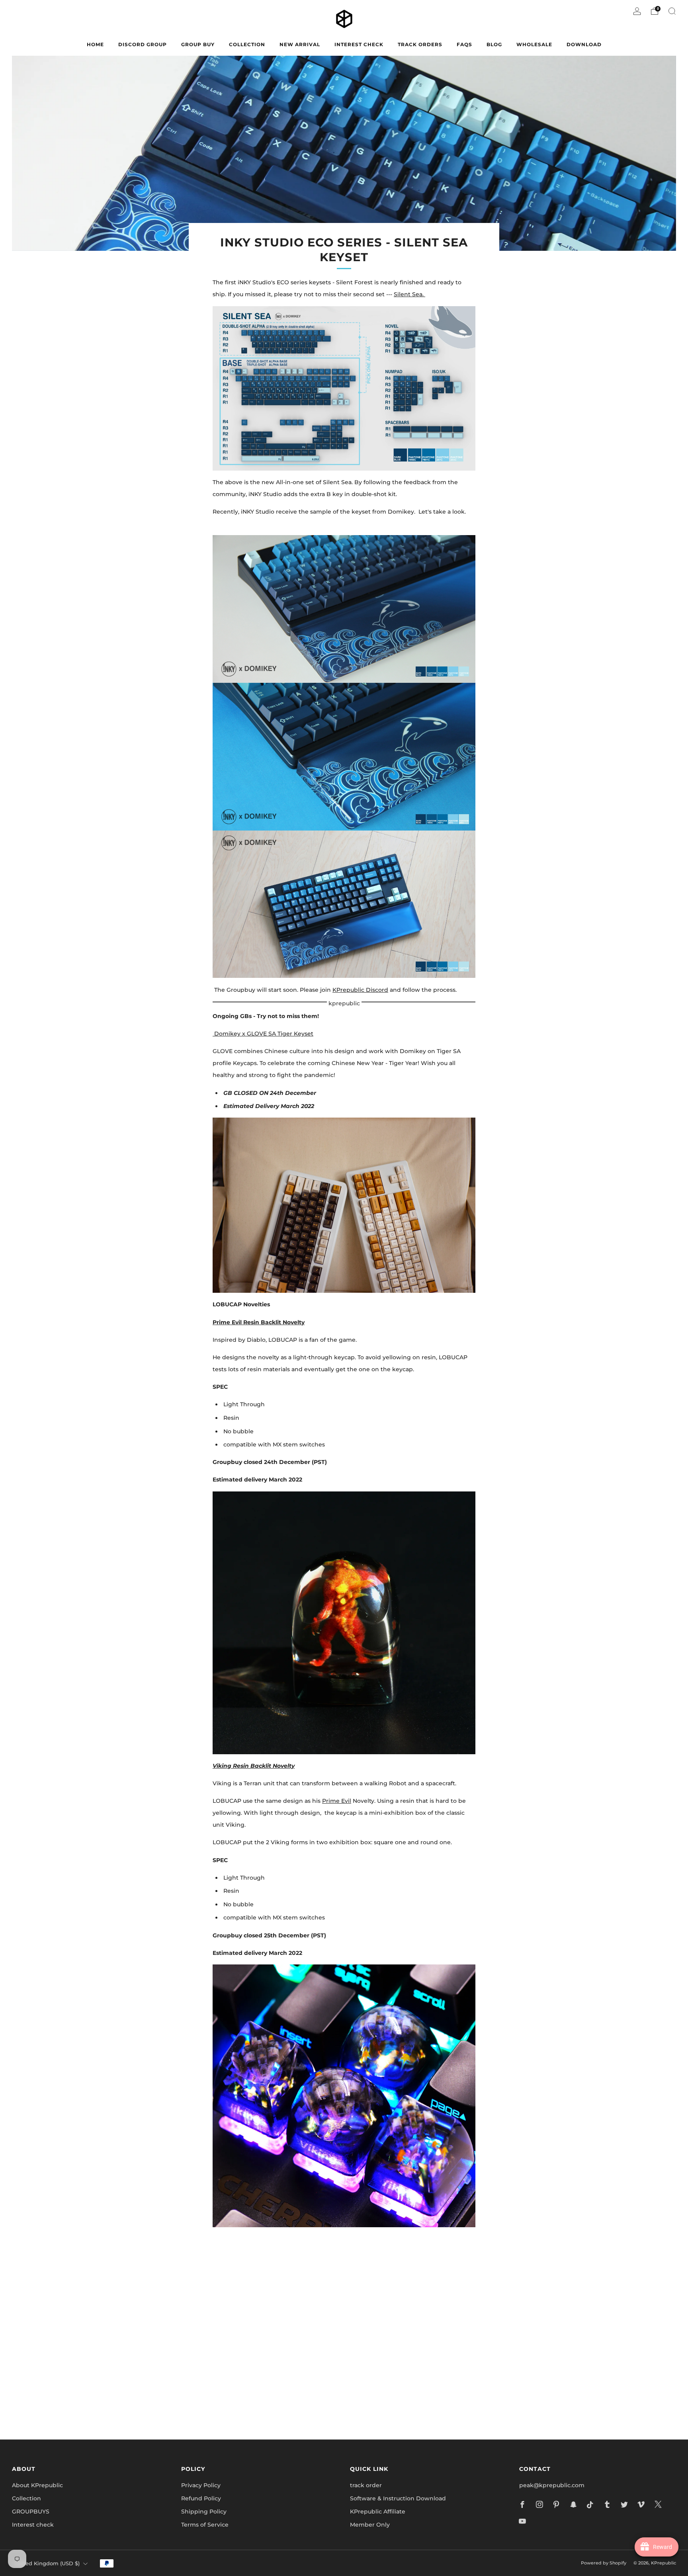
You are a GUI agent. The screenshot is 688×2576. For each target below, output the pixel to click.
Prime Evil (337, 1801)
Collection (26, 2498)
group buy (198, 44)
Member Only (370, 2525)
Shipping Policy (204, 2512)
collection (247, 44)
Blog (494, 44)
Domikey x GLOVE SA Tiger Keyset (263, 1034)
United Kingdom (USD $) (47, 2563)
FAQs (464, 44)
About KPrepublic (37, 2485)
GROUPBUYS (31, 2512)
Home (95, 44)
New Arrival (300, 44)
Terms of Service (205, 2525)
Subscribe (440, 2399)
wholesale (534, 44)
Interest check (359, 44)
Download (584, 44)
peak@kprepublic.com (552, 2485)
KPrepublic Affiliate (378, 2512)
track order (366, 2485)
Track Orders (420, 44)
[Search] (672, 11)
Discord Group (143, 44)
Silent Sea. (409, 294)
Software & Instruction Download (398, 2498)
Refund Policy (201, 2498)
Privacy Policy (201, 2485)
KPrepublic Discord (360, 990)
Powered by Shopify (604, 2563)
